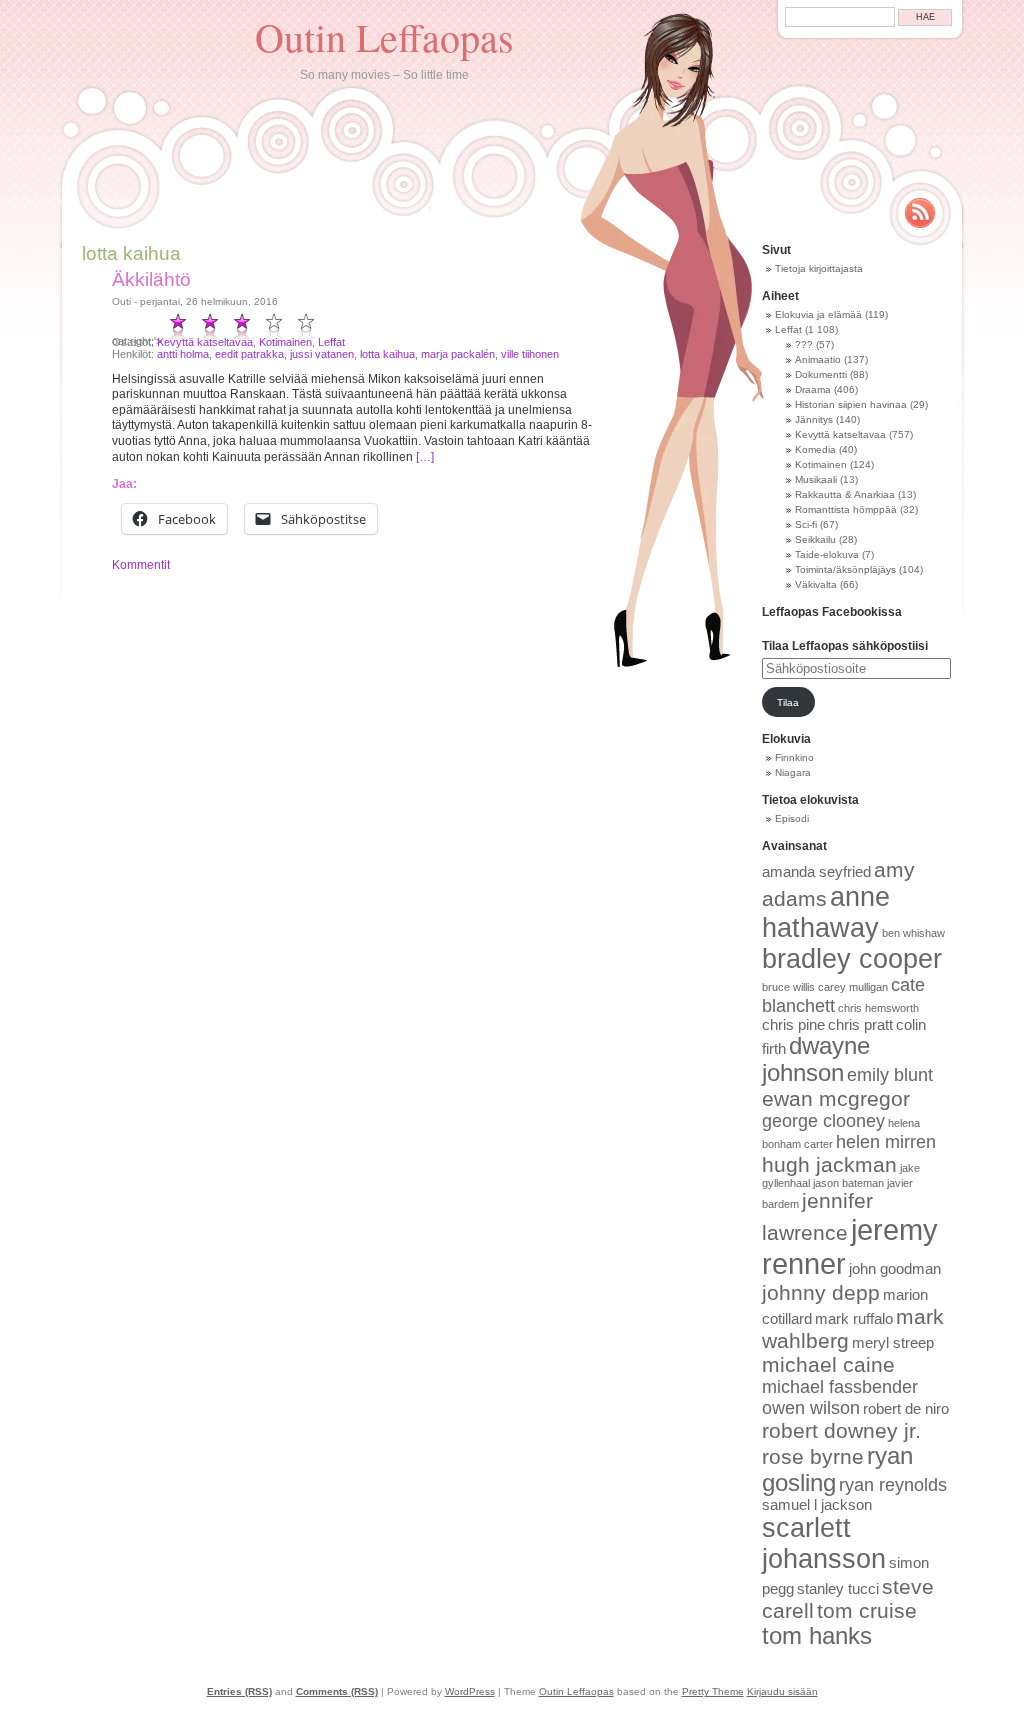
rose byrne (813, 1456)
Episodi (792, 818)
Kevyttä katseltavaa (205, 342)
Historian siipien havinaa (851, 404)
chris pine (793, 1025)
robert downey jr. (841, 1430)
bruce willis (788, 987)
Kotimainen (285, 342)
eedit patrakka (249, 354)
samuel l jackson (817, 1505)
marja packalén (458, 354)
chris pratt (860, 1025)
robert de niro (906, 1409)
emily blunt (890, 1075)
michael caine (828, 1364)
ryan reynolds (893, 1485)
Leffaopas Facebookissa (832, 612)
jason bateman (848, 1183)
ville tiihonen (530, 354)
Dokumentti (821, 374)
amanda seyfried (816, 872)
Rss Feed (920, 213)
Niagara (793, 772)
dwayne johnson (816, 1059)
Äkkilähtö (151, 279)
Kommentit (141, 565)
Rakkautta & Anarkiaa (845, 494)
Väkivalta (816, 584)
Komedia (815, 449)
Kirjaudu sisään (782, 1691)
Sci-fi (806, 524)
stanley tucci (838, 1589)
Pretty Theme (713, 1691)
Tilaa (788, 702)
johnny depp (821, 1292)
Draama (813, 389)
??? (804, 344)
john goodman (895, 1269)
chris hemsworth (878, 1008)
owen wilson (811, 1408)
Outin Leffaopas (384, 36)
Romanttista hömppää (846, 509)
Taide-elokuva (827, 554)
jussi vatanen (322, 354)
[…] (425, 457)
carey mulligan (853, 987)
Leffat (331, 342)
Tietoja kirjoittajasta (819, 268)
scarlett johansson (824, 1543)
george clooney (823, 1121)
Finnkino (794, 757)
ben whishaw (913, 933)
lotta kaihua (387, 354)
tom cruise (867, 1610)
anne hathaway (826, 912)
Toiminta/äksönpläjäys (845, 569)
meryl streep (893, 1343)
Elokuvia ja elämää (818, 314)
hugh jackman (829, 1164)
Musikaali (816, 479)
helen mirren (886, 1142)
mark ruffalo (854, 1319)
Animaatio (818, 359)
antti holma (183, 354)
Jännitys (814, 419)
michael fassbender (840, 1387)
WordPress (470, 1691)
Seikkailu (815, 539)
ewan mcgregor (836, 1098)
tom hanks (817, 1636)
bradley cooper (852, 959)
